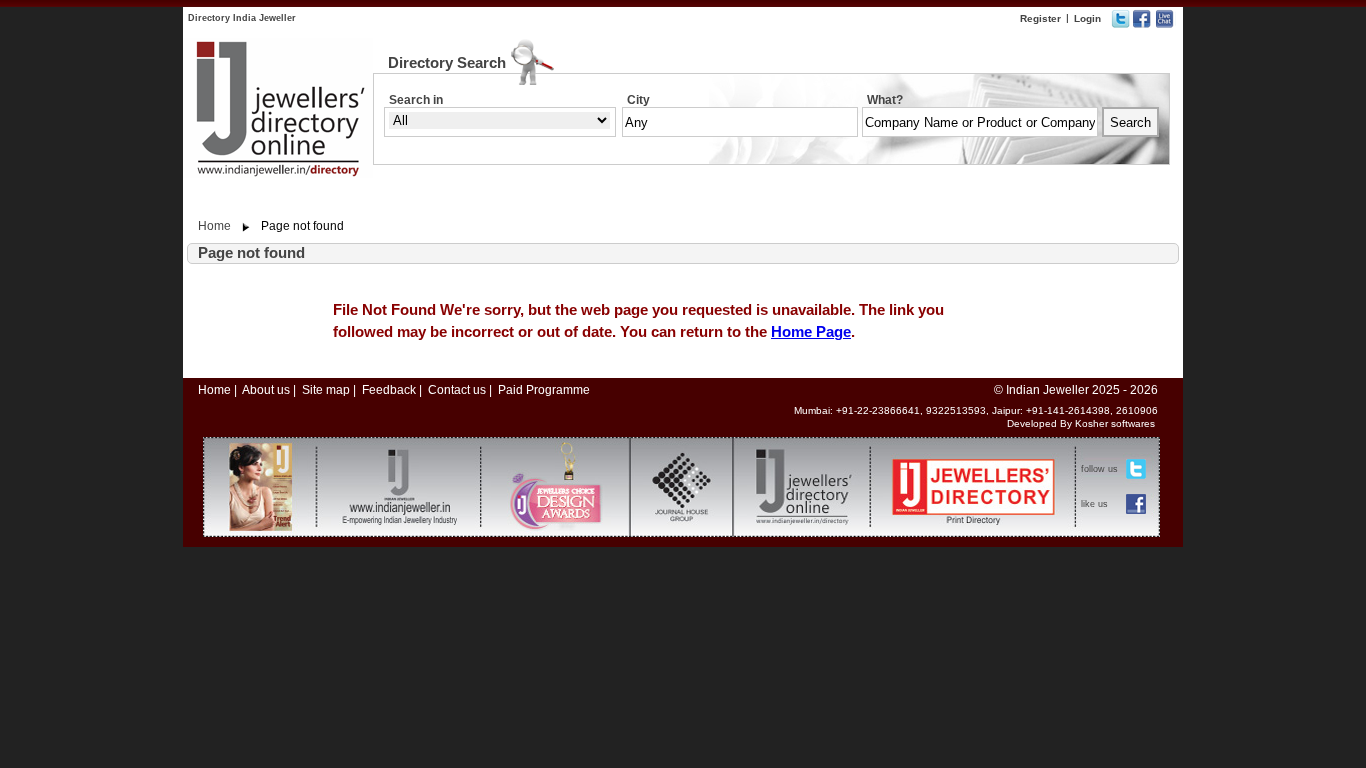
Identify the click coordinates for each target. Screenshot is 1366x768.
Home (214, 226)
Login (1087, 18)
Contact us (457, 390)
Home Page (811, 331)
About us (266, 390)
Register (1040, 18)
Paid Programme (544, 390)
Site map (326, 390)
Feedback (389, 390)
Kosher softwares (1115, 423)
